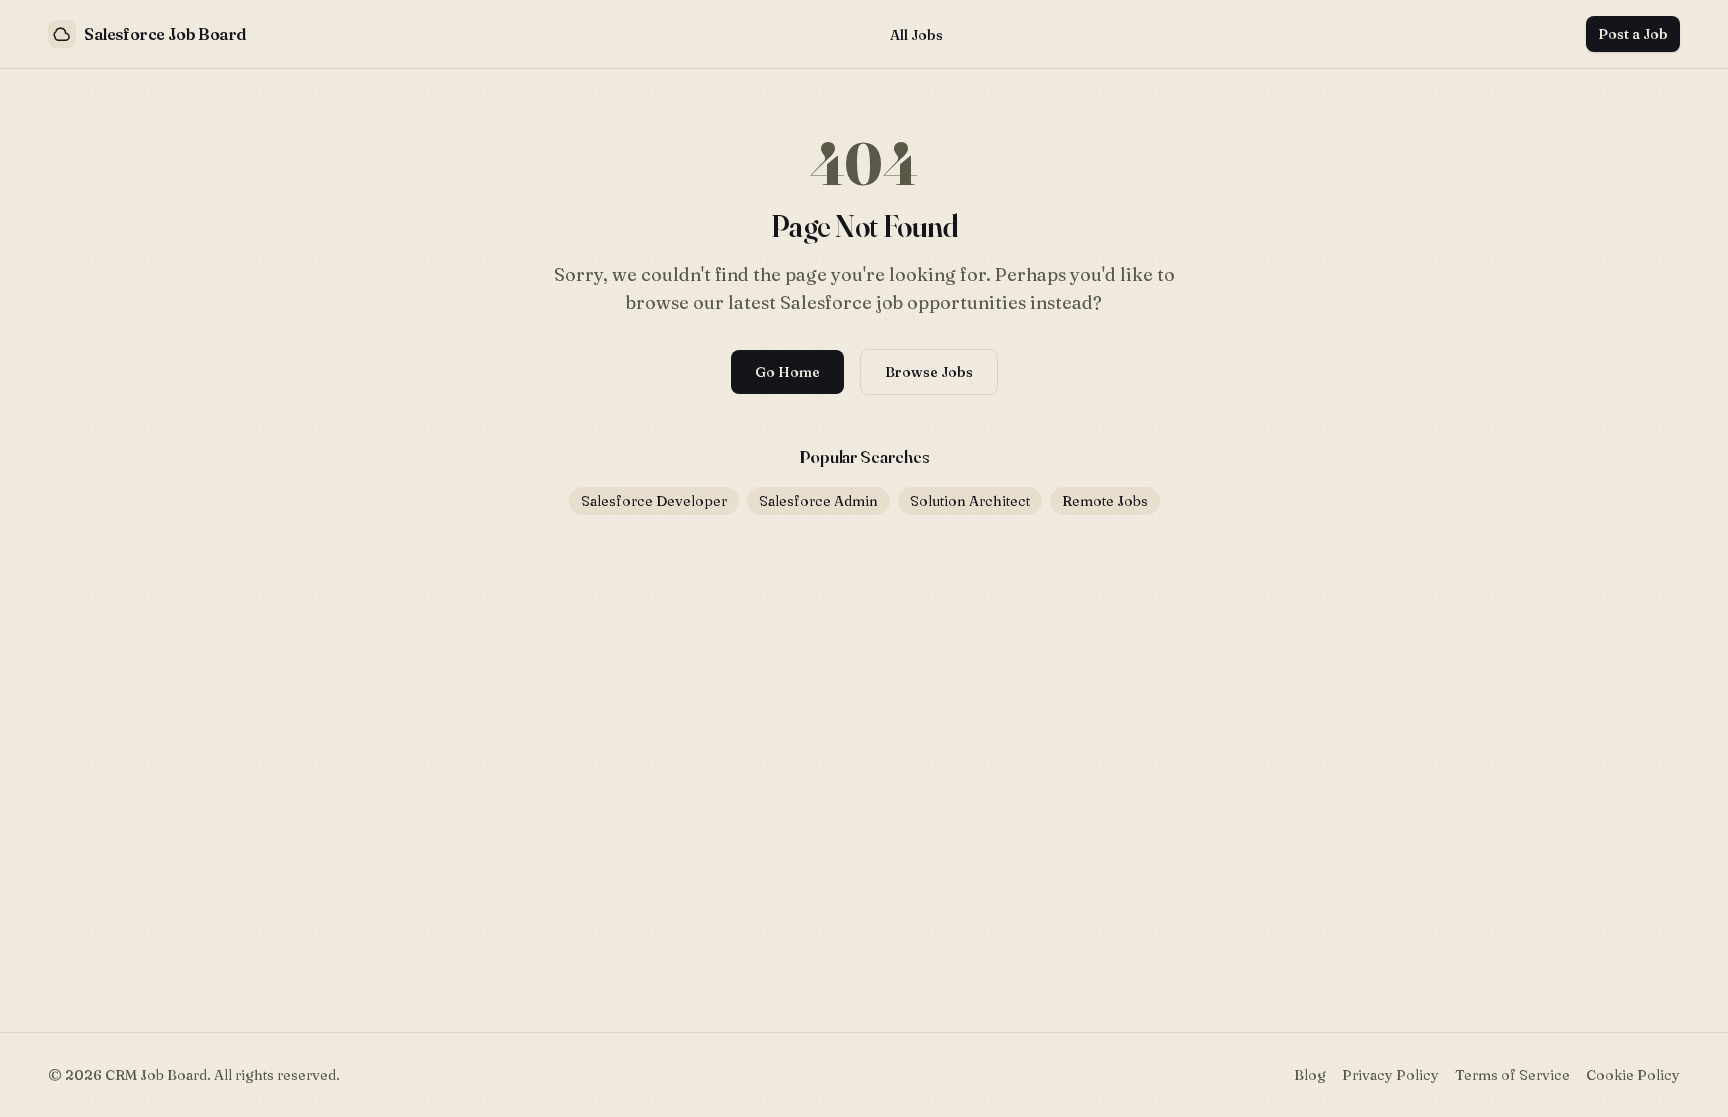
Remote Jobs (1105, 501)
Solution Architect (970, 501)
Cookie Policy (1633, 1075)
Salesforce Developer (654, 501)
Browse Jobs (929, 372)
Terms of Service (1512, 1075)
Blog (1310, 1075)
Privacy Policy (1390, 1075)
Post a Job (1633, 34)
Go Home (787, 372)
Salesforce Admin (818, 501)
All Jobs (916, 35)
